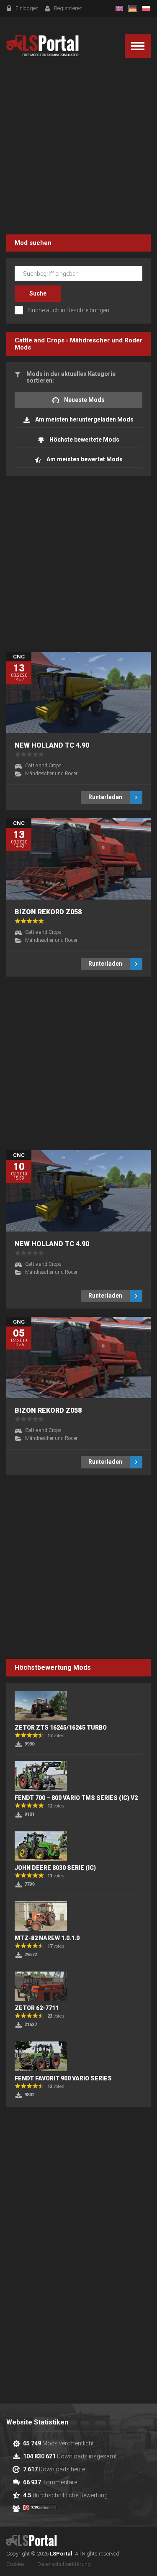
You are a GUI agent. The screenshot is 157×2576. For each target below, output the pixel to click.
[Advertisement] (78, 148)
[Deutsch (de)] (133, 8)
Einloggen (27, 8)
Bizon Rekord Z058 (48, 912)
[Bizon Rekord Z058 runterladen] (78, 859)
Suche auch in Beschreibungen (69, 310)
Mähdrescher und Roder (106, 340)
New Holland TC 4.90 (52, 745)
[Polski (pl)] (146, 8)
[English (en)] (119, 8)
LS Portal (42, 46)
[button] (138, 46)
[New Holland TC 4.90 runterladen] (78, 692)
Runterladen (105, 797)
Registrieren (68, 8)
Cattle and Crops (40, 340)
